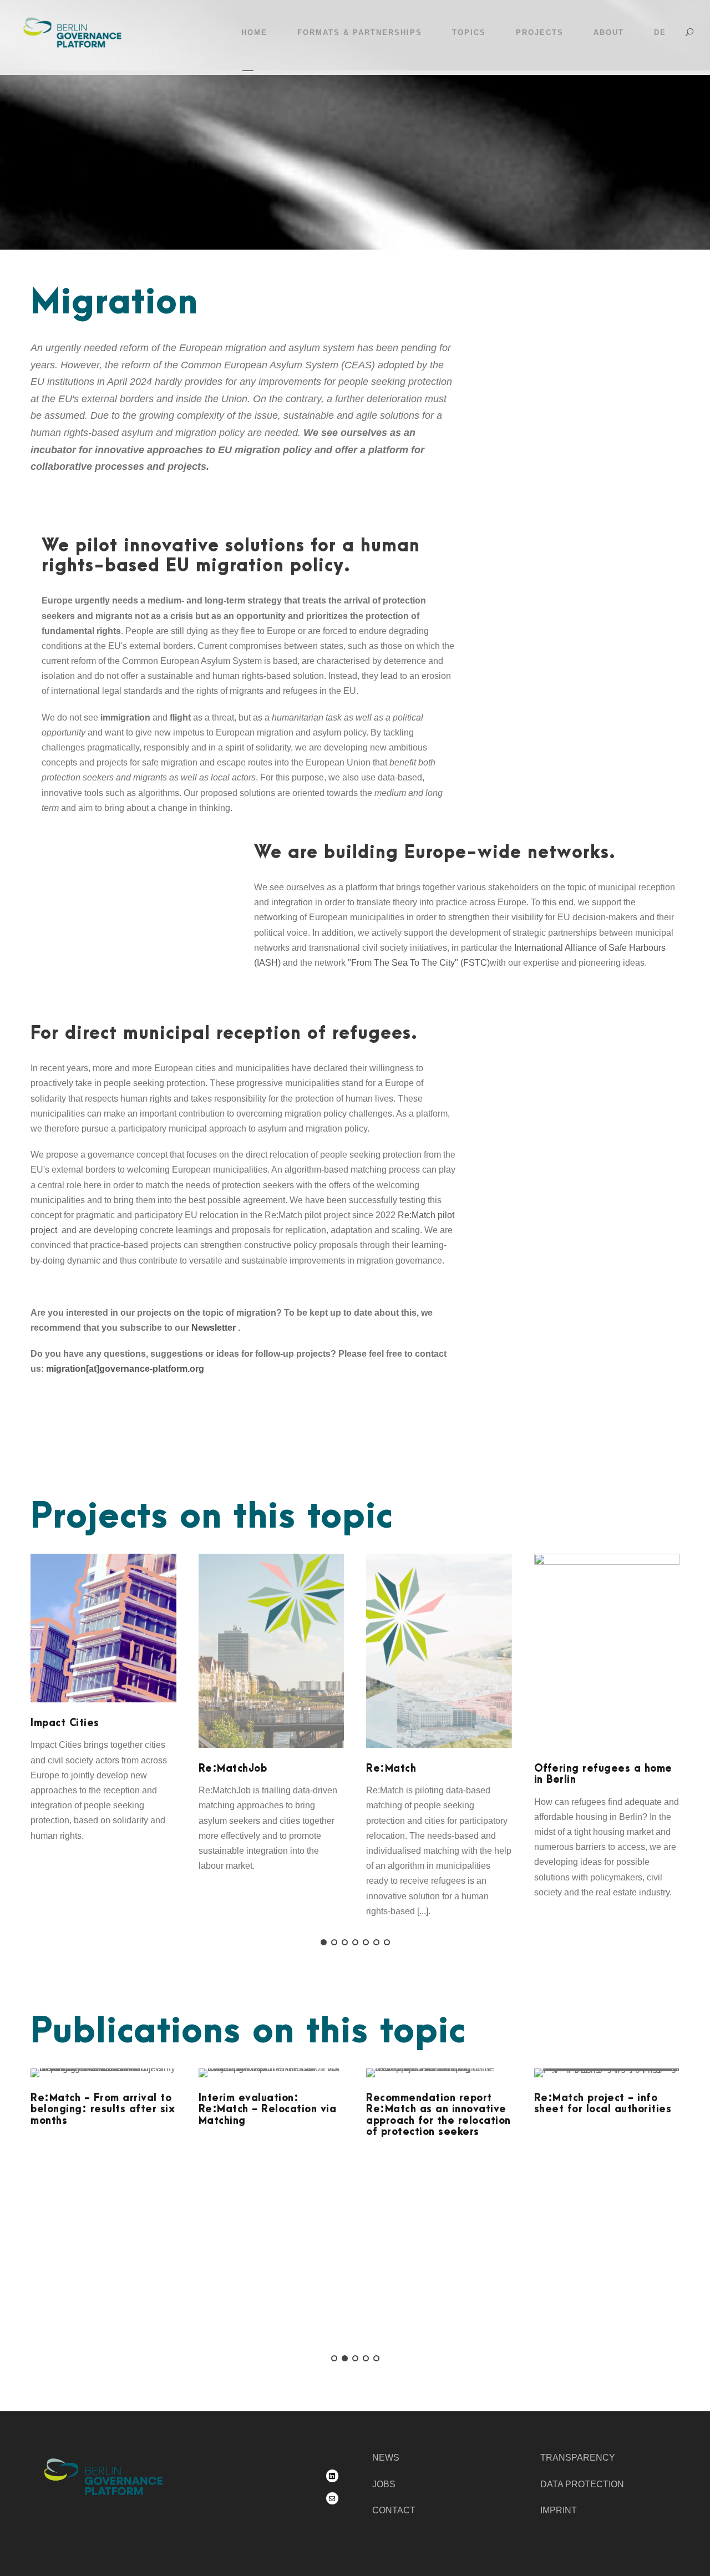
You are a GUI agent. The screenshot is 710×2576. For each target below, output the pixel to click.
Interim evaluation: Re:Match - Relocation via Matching (268, 2110)
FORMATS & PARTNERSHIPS (360, 32)
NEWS (386, 2458)
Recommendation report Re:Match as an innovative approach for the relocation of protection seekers (438, 2115)
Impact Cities (65, 1723)
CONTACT (394, 2510)
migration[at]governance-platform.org (125, 1369)
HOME (254, 32)
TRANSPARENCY (578, 2458)
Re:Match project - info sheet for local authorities (603, 2104)
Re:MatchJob (233, 1769)
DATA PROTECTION (582, 2484)
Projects (540, 32)
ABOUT (609, 32)
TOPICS (469, 32)
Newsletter (214, 1328)
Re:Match (391, 1769)
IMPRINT (559, 2510)
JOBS (384, 2484)
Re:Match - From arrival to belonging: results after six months (103, 2110)
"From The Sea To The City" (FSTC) (419, 963)
